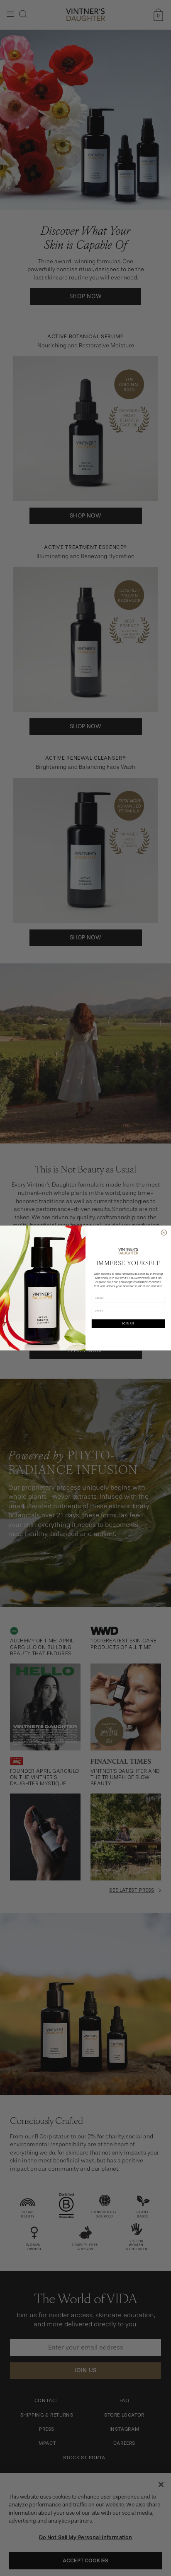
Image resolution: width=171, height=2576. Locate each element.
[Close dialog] (164, 1232)
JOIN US (128, 1323)
